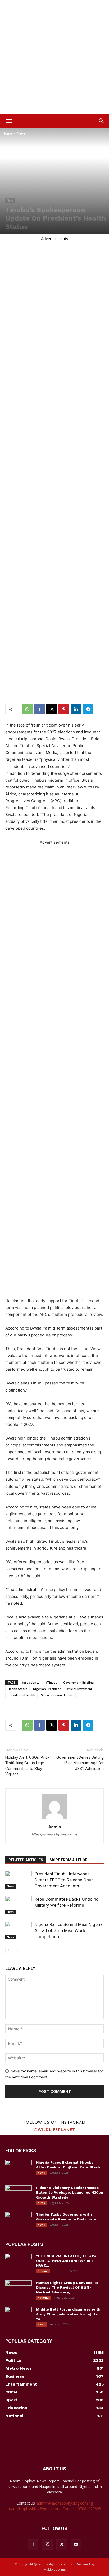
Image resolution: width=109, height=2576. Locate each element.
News (21, 133)
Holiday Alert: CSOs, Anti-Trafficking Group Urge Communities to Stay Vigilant (27, 1766)
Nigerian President (47, 1689)
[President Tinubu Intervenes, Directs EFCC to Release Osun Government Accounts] (19, 1880)
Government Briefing (79, 1682)
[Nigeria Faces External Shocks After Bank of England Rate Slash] (19, 2169)
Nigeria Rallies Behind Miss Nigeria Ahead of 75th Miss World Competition (69, 1930)
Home (7, 133)
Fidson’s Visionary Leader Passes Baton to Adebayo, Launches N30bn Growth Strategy (70, 2192)
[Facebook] (39, 709)
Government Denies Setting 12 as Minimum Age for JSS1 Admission (80, 1763)
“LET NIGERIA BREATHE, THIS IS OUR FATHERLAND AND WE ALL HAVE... (66, 2261)
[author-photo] (54, 1819)
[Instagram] (47, 2544)
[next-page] (17, 1950)
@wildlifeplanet (54, 2129)
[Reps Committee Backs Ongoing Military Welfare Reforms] (19, 1905)
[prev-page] (9, 1950)
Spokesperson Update (57, 1695)
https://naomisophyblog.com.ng (54, 1834)
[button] (9, 121)
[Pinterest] (64, 709)
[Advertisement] (54, 57)
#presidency (30, 1682)
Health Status (17, 1689)
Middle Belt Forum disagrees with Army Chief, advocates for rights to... (68, 2314)
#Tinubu (51, 1682)
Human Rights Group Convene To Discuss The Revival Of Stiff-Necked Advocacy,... (67, 2287)
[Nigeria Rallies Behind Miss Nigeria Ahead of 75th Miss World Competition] (19, 1931)
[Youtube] (76, 2545)
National (43, 2298)
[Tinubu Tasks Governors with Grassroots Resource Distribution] (19, 2221)
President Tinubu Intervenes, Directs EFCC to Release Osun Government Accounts (64, 1880)
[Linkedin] (76, 709)
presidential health (21, 1695)
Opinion (43, 2271)
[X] (52, 709)
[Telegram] (88, 709)
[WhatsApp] (27, 709)
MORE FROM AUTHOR (69, 1860)
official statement (79, 1689)
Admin (55, 1827)
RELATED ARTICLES (26, 1860)
